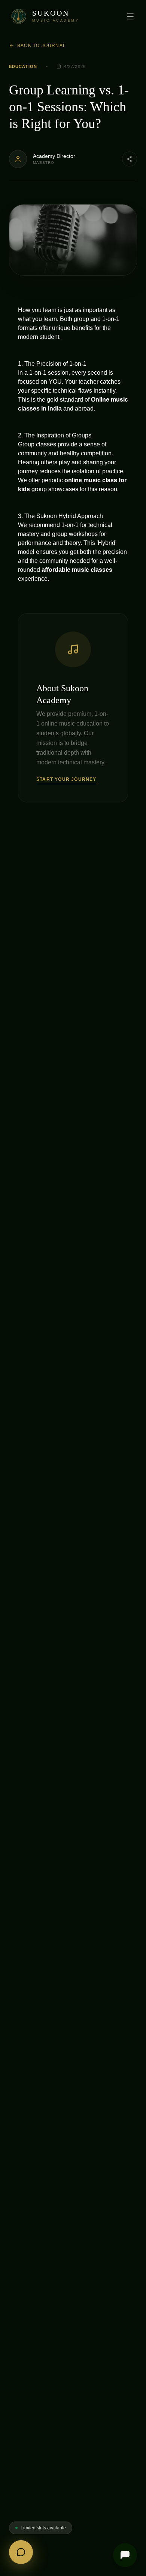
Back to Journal (42, 46)
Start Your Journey (66, 779)
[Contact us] (21, 2552)
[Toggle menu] (130, 16)
